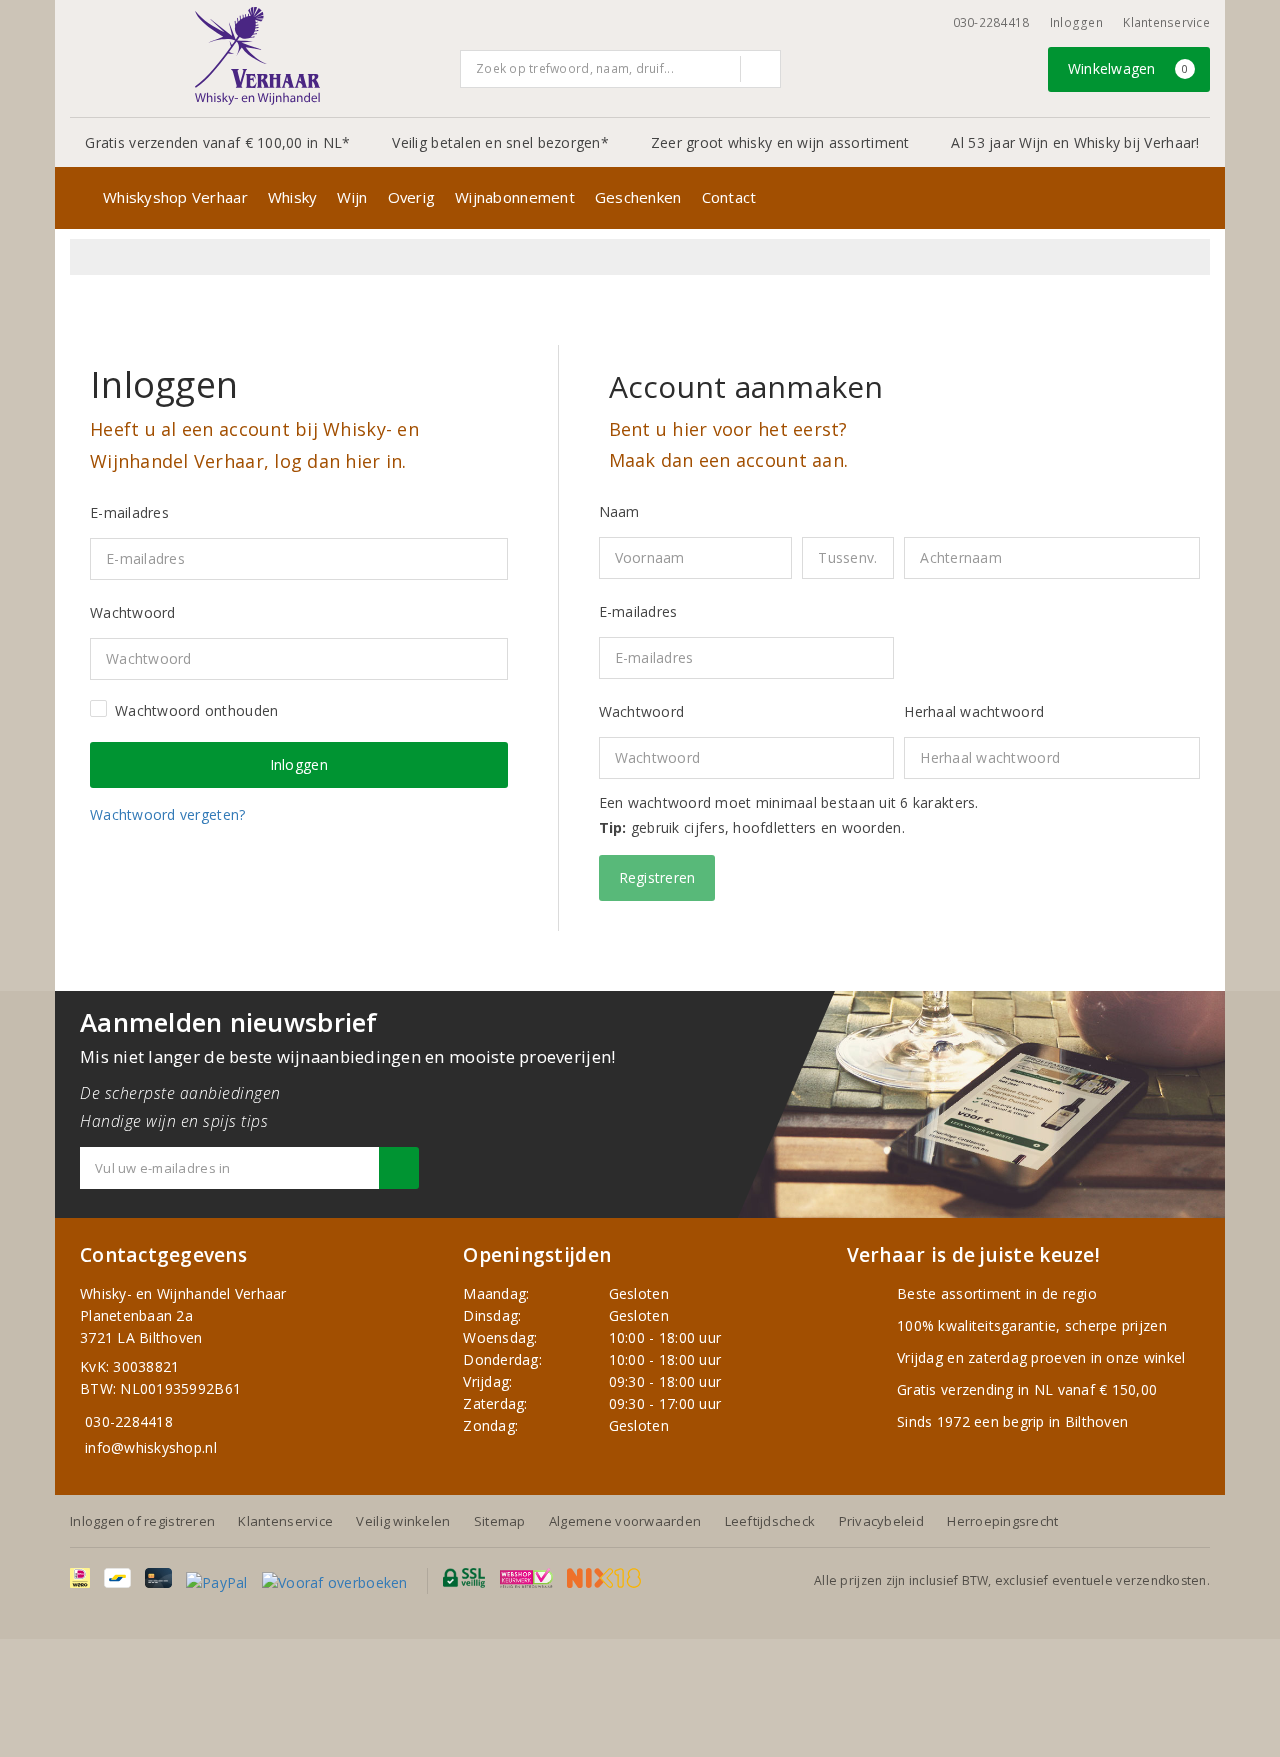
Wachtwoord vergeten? (167, 814)
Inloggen (1076, 22)
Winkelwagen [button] (1128, 68)
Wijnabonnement (515, 197)
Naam (619, 511)
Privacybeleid (881, 1521)
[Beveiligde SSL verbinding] (526, 1578)
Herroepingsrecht (1002, 1521)
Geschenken (638, 197)
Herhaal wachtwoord (974, 711)
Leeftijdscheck (770, 1521)
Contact (729, 197)
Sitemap (500, 1521)
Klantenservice (1166, 22)
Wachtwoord (642, 711)
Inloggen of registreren (142, 1521)
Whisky (293, 197)
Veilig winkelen (403, 1521)
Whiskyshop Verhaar (175, 197)
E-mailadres (638, 611)
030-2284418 (991, 22)
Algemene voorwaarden (625, 1521)
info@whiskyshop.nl (151, 1447)
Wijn (352, 197)
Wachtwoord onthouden (196, 710)
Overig (412, 197)
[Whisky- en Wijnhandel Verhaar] (258, 56)
